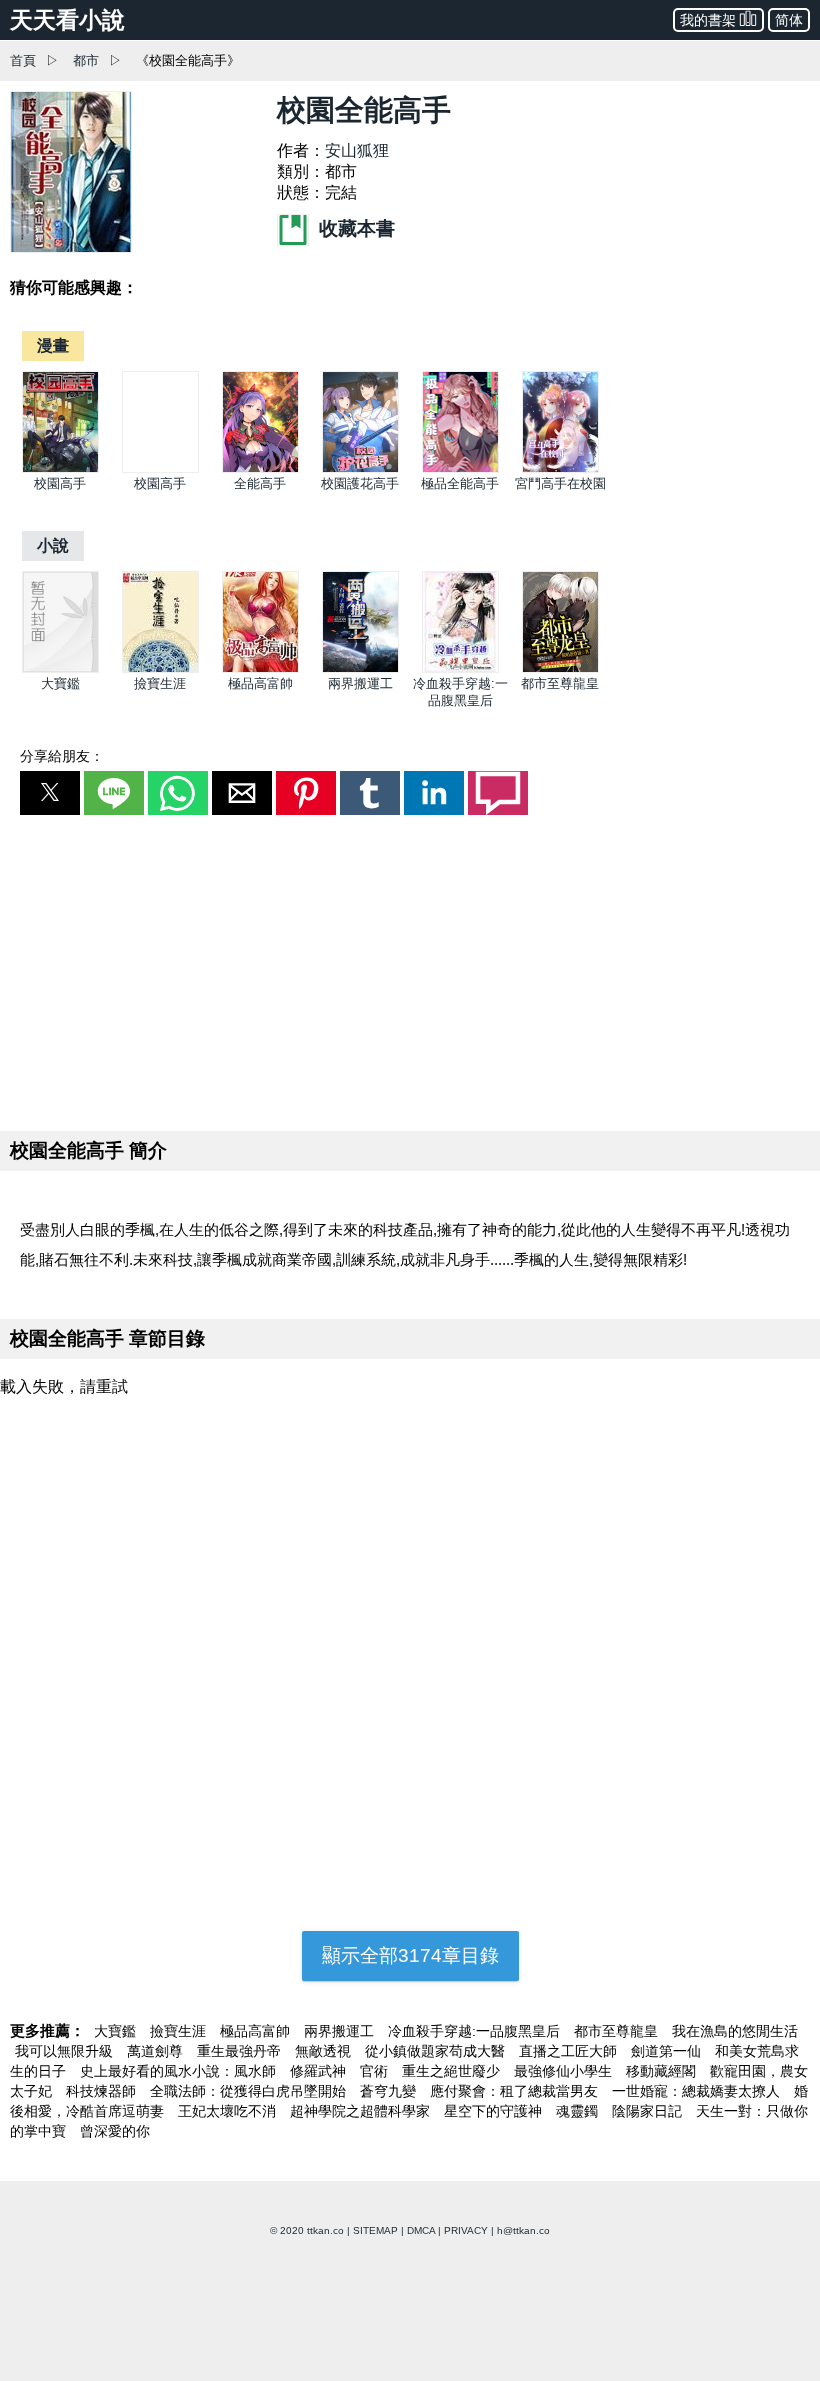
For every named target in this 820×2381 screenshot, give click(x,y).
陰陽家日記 (649, 2111)
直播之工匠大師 (570, 2051)
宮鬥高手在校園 (560, 483)
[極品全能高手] (460, 468)
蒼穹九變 (390, 2091)
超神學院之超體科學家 (362, 2111)
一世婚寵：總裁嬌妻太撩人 (698, 2091)
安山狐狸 (357, 150)
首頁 (23, 60)
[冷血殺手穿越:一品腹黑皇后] (460, 668)
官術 (376, 2071)
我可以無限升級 (66, 2051)
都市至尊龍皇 (560, 683)
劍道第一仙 (668, 2051)
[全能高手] (260, 468)
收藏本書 (354, 228)
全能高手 (260, 483)
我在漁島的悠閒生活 (735, 2031)
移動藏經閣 (663, 2071)
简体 (789, 20)
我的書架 (708, 20)
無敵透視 (325, 2051)
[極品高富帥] (260, 668)
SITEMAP (375, 2230)
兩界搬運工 (360, 683)
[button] (50, 793)
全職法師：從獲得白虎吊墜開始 (250, 2091)
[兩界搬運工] (360, 668)
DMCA (421, 2230)
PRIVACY (466, 2230)
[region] (410, 969)
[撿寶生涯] (160, 668)
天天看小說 (67, 20)
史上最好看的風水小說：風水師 (180, 2071)
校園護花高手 (360, 483)
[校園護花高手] (360, 468)
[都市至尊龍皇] (560, 668)
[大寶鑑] (60, 668)
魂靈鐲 (579, 2111)
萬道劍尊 (157, 2051)
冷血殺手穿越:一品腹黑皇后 (476, 2031)
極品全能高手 (460, 483)
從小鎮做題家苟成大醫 (437, 2051)
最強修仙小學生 (565, 2071)
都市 (86, 60)
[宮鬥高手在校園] (560, 468)
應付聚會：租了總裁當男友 (516, 2091)
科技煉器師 (103, 2091)
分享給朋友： (62, 756)
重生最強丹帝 (241, 2051)
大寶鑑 (60, 683)
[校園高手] (60, 468)
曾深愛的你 (115, 2131)
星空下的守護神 (495, 2111)
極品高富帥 (260, 683)
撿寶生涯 (160, 683)
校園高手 (60, 483)
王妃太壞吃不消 (229, 2111)
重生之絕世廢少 (453, 2071)
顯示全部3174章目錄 (410, 1955)
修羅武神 (320, 2071)
